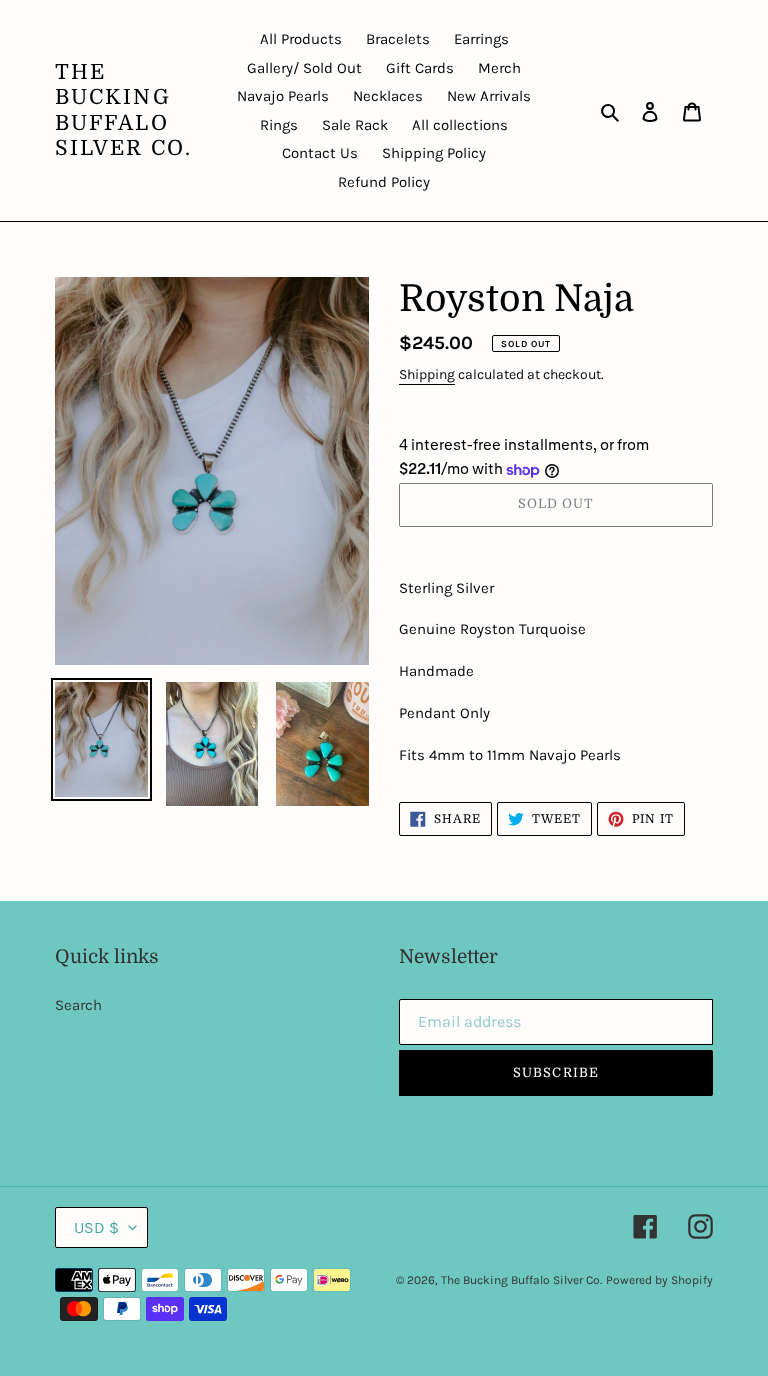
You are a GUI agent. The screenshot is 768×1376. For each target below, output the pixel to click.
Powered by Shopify (659, 1280)
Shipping (427, 374)
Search (78, 1005)
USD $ (96, 1227)
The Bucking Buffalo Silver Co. (123, 110)
